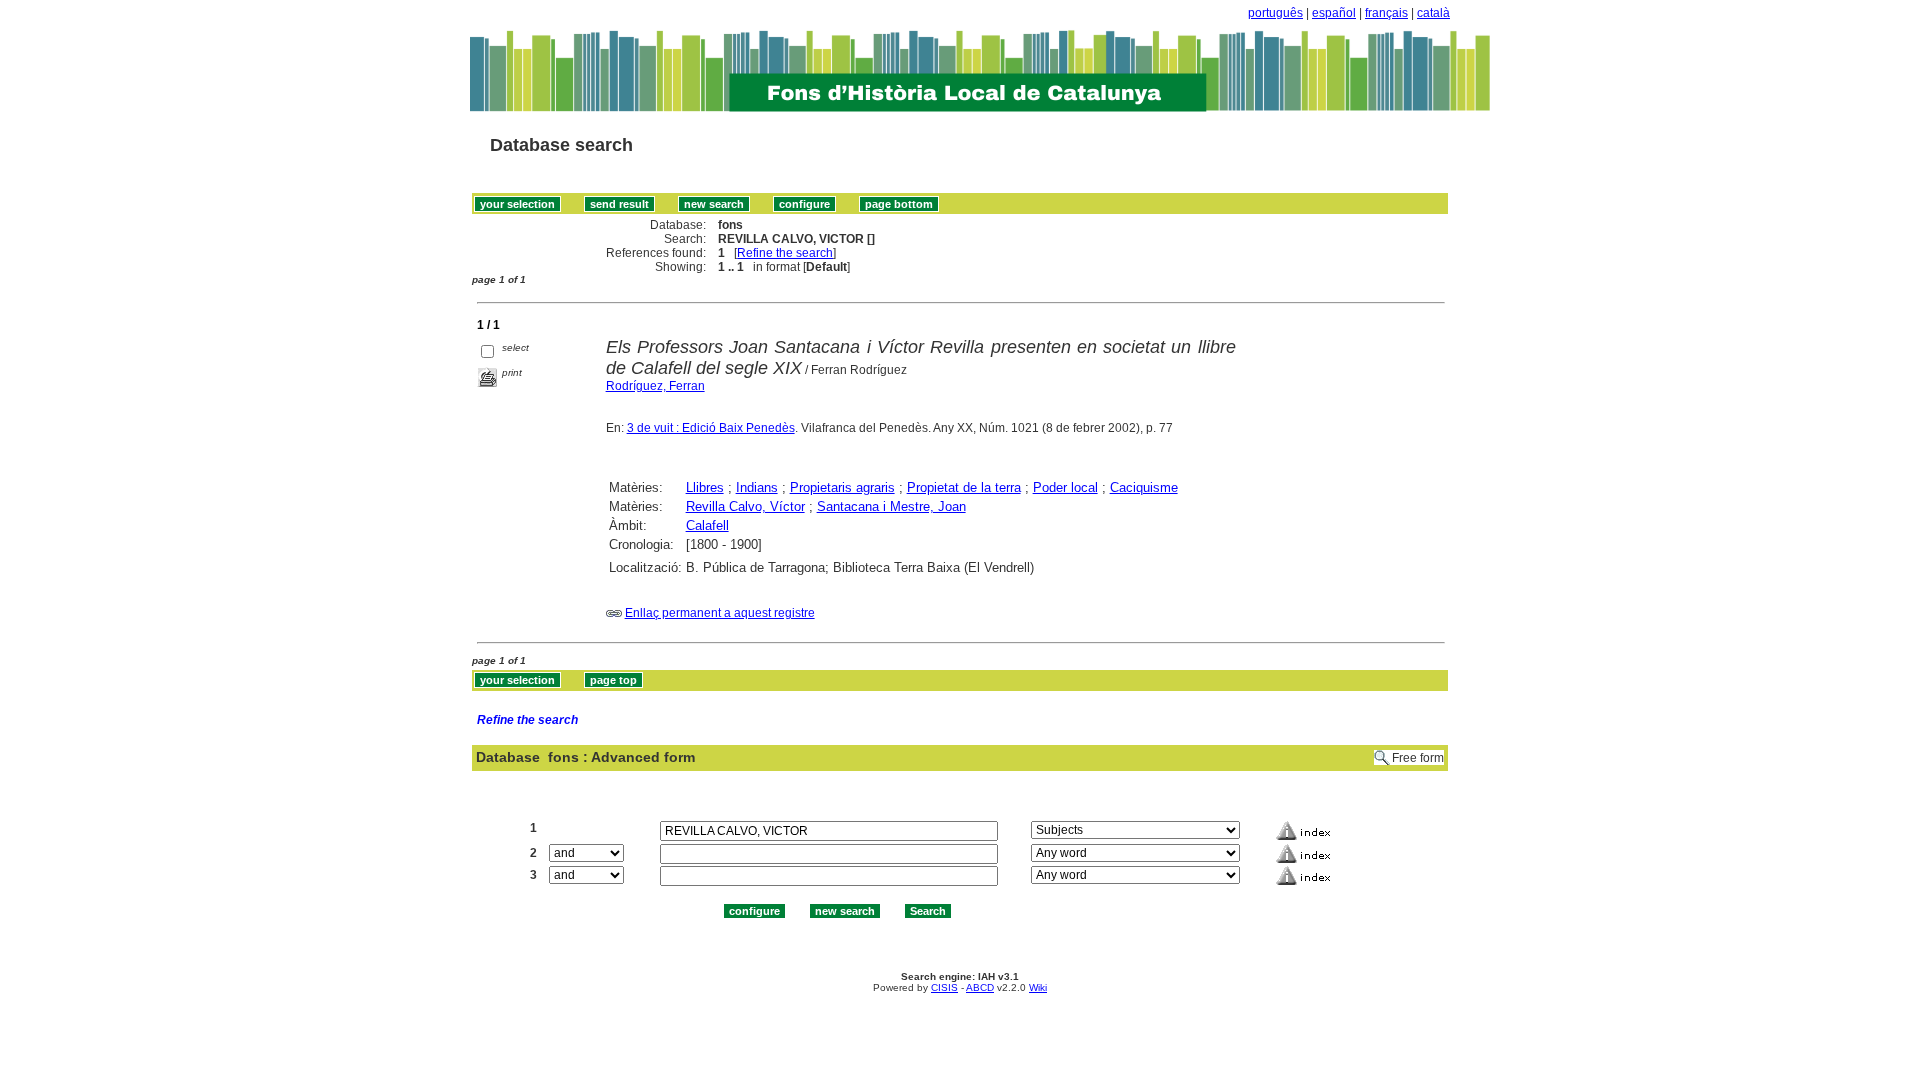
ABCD (980, 987)
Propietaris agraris (842, 487)
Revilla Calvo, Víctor (745, 506)
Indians (757, 487)
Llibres (705, 487)
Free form (1418, 758)
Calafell (707, 525)
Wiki (1038, 987)
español (1334, 13)
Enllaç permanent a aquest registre (720, 613)
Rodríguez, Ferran (655, 386)
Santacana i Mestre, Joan (891, 506)
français (1386, 13)
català (1433, 13)
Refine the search (785, 253)
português (1275, 13)
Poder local (1065, 487)
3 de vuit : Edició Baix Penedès (711, 428)
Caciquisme (1144, 487)
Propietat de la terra (964, 487)
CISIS (944, 987)
